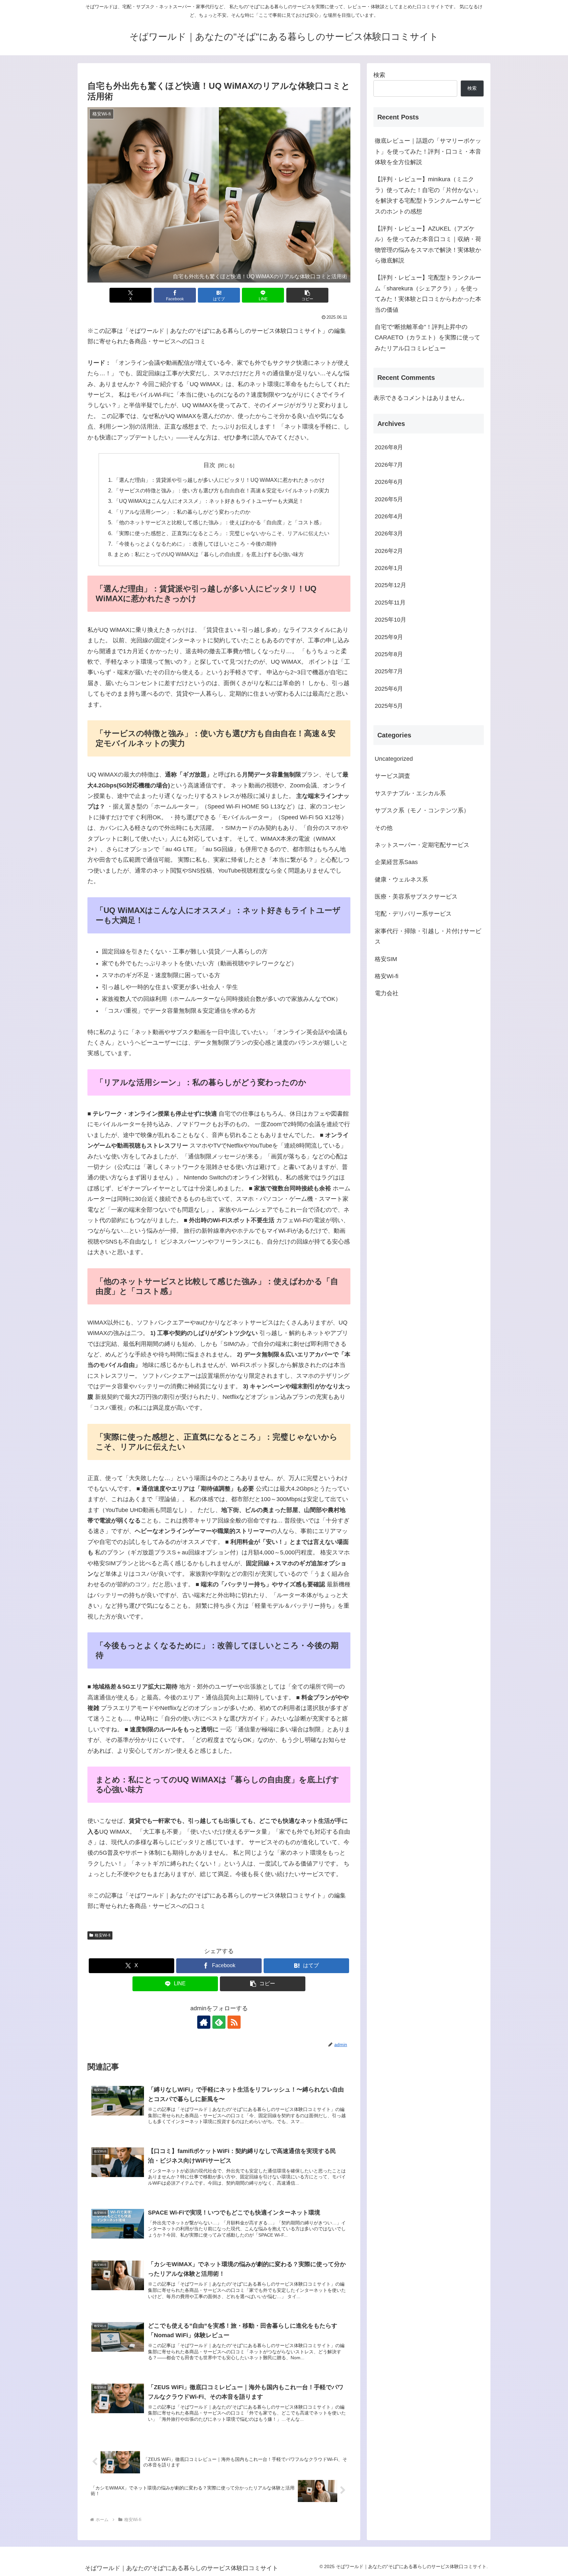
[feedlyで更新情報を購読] (219, 2022)
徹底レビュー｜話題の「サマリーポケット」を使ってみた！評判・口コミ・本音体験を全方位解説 (428, 151)
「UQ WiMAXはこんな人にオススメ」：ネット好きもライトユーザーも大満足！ (209, 501)
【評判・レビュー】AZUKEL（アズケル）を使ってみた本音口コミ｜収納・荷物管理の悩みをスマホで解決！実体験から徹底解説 (428, 245)
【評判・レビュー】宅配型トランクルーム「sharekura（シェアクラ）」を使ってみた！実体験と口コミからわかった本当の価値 (428, 294)
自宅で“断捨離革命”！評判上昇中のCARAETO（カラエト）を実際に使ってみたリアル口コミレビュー (427, 338)
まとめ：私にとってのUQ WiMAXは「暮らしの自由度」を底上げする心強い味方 (209, 554)
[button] (307, 295)
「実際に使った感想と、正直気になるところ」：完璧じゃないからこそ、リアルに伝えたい (222, 533)
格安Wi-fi (103, 1935)
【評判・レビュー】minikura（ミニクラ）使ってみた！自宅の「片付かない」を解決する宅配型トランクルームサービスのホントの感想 (428, 195)
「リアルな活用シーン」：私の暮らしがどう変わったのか (182, 512)
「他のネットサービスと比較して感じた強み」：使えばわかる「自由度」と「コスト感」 (219, 522)
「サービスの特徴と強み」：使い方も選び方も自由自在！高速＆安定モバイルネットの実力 (222, 490)
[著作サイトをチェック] (204, 2022)
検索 (379, 75)
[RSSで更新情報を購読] (234, 2022)
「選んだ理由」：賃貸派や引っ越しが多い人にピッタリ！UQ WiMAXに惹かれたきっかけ (219, 480)
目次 (209, 465)
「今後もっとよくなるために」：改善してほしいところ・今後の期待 (195, 544)
